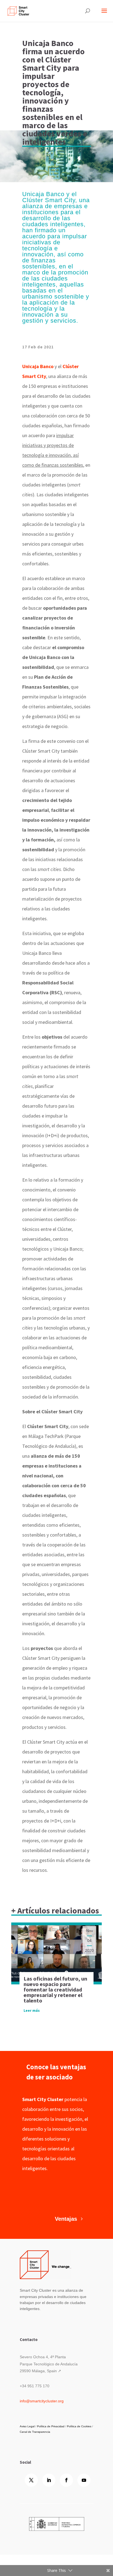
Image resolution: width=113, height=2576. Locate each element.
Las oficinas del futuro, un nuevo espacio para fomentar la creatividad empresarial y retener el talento (55, 1989)
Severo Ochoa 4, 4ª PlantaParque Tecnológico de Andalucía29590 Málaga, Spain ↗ (49, 2364)
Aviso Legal (27, 2426)
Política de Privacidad (51, 2426)
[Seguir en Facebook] (66, 2480)
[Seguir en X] (31, 2480)
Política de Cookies (79, 2426)
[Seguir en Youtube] (84, 2480)
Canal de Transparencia (35, 2432)
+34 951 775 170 (35, 2386)
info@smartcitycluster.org (42, 2401)
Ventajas (66, 2219)
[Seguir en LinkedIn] (49, 2480)
